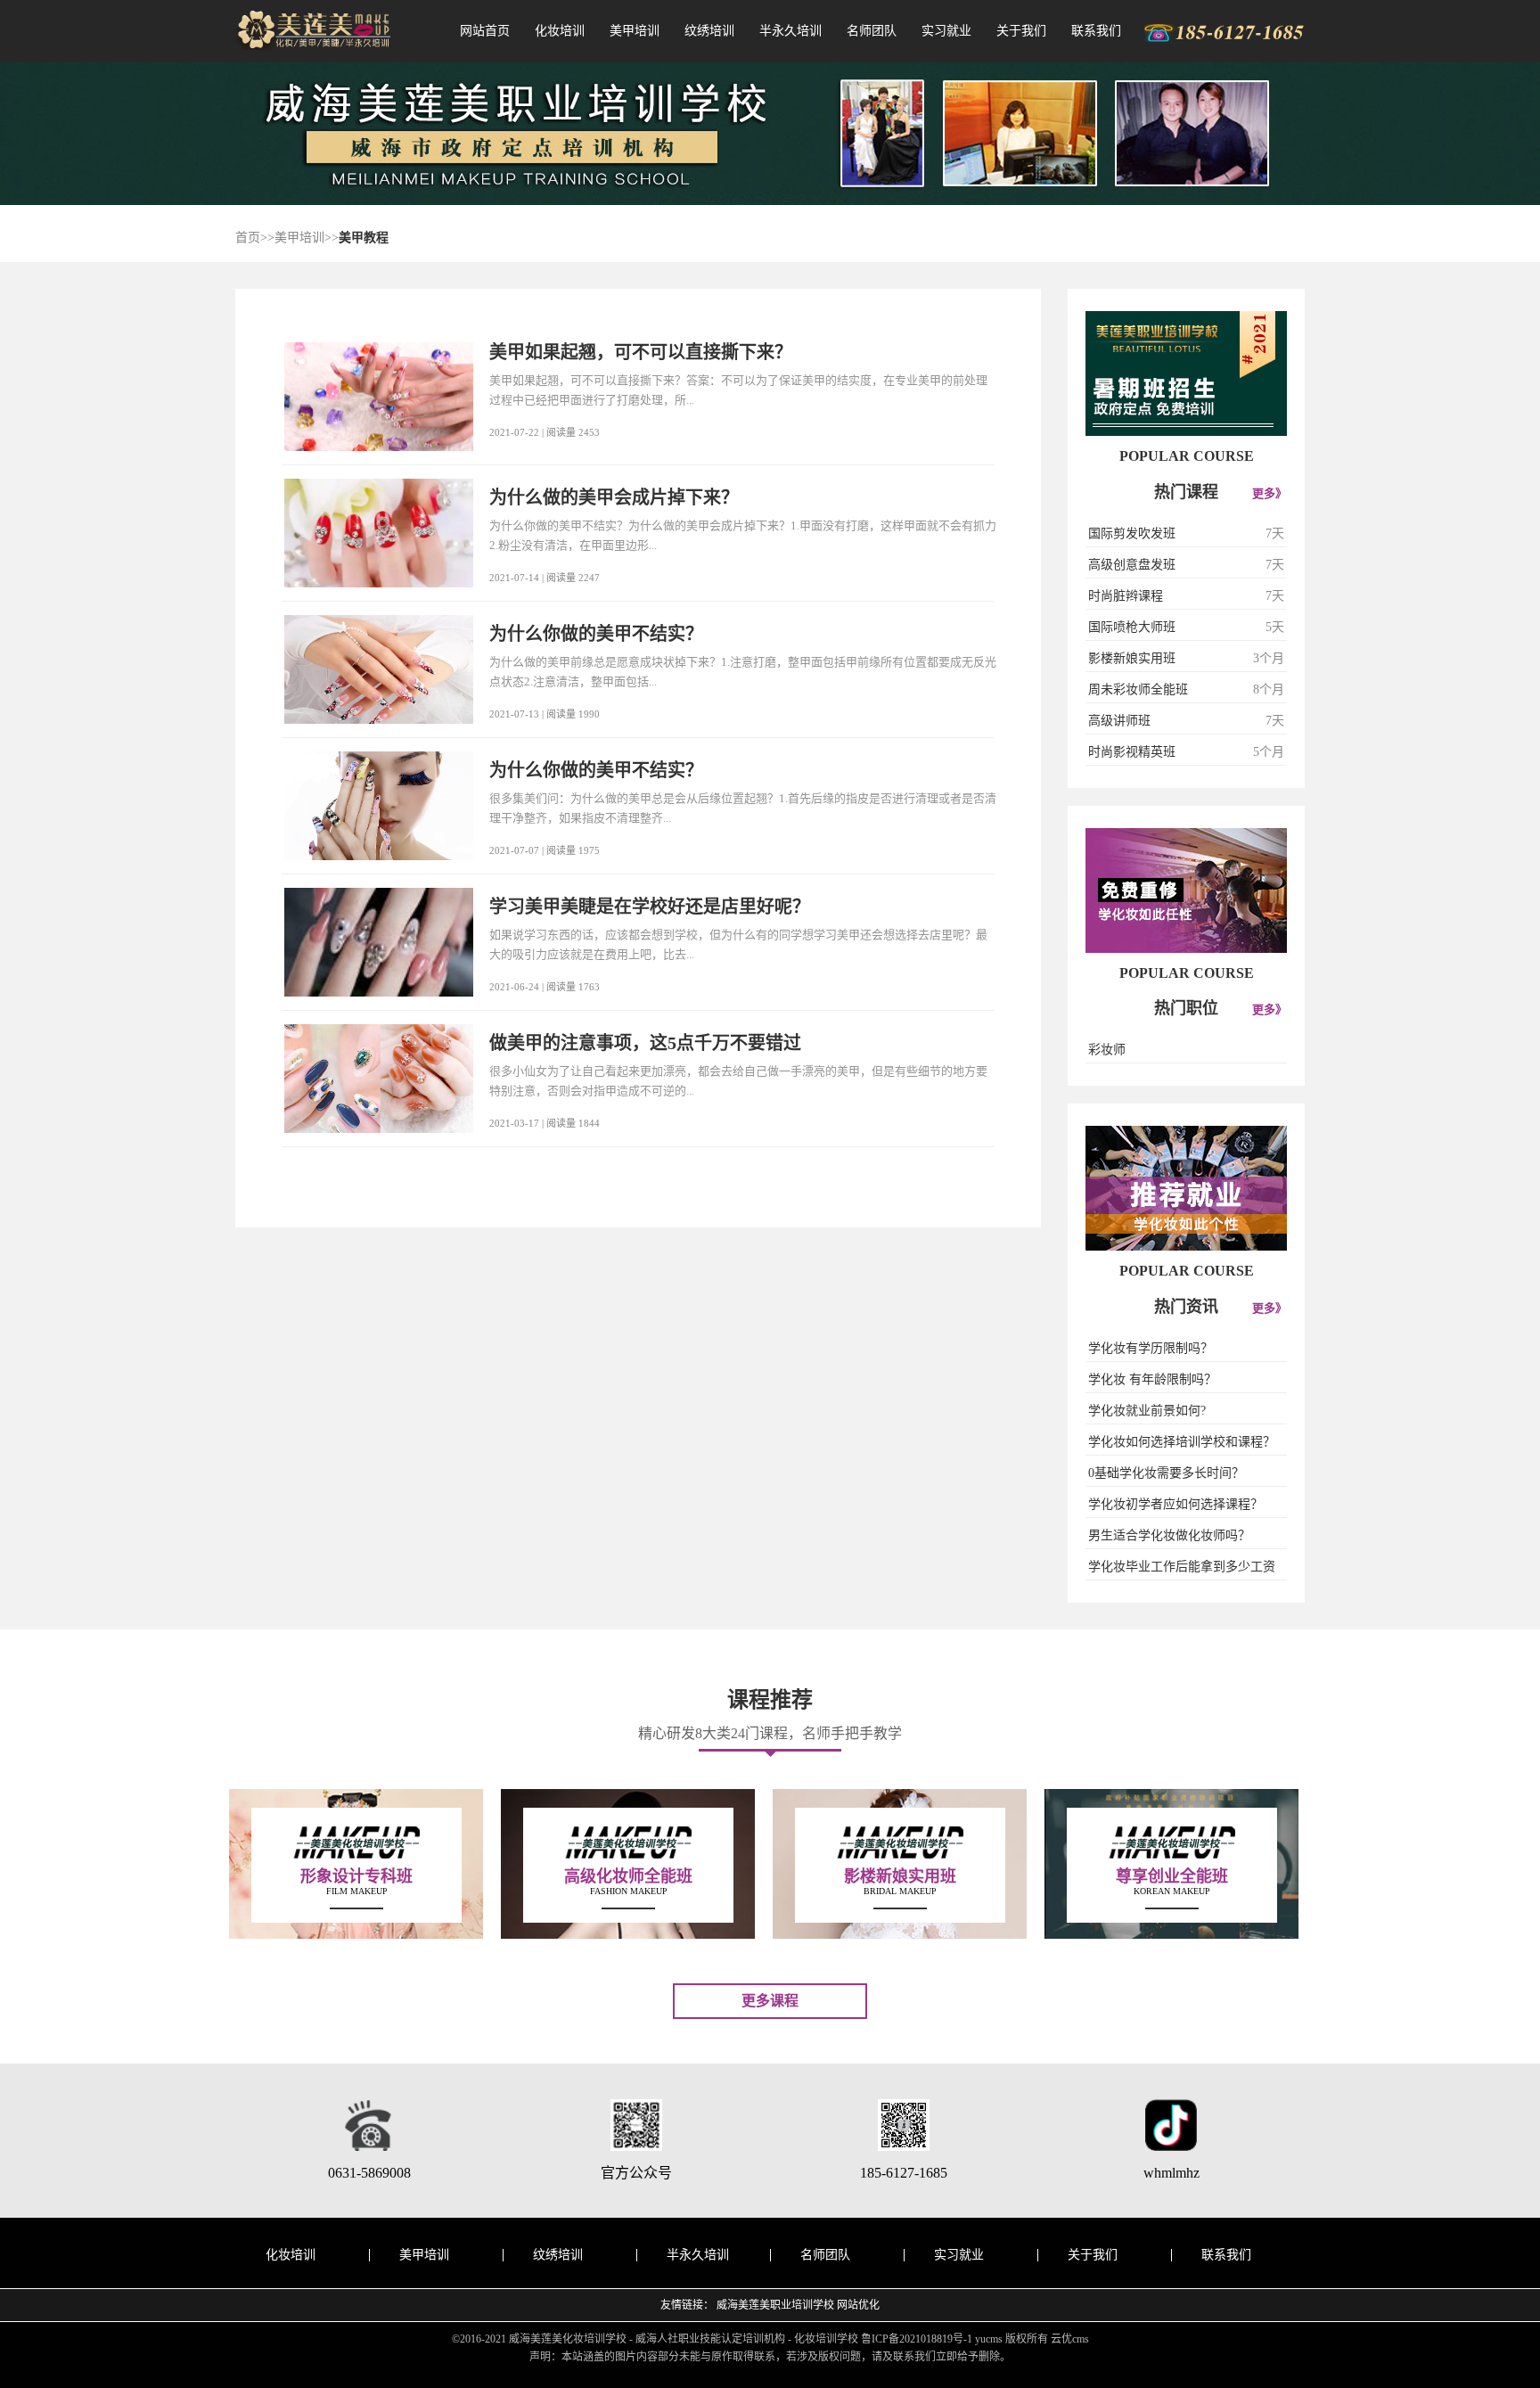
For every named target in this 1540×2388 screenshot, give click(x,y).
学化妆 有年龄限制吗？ (1152, 1379)
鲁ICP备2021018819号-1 (917, 2339)
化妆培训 (560, 31)
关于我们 (1021, 31)
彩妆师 (1107, 1050)
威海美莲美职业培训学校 (775, 2305)
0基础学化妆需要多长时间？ (1166, 1473)
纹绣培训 (709, 31)
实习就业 (946, 31)
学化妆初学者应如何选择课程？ (1175, 1504)
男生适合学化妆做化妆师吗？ (1169, 1535)
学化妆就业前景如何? (1147, 1411)
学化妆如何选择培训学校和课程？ (1182, 1442)
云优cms (1070, 2339)
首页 (248, 238)
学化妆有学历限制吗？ (1151, 1348)
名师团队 (872, 31)
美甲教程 (364, 238)
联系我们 (1096, 31)
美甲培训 (635, 31)
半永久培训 (790, 31)
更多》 (1270, 493)
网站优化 (858, 2305)
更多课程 (770, 2001)
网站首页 (485, 31)
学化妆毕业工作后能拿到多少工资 (1182, 1567)
